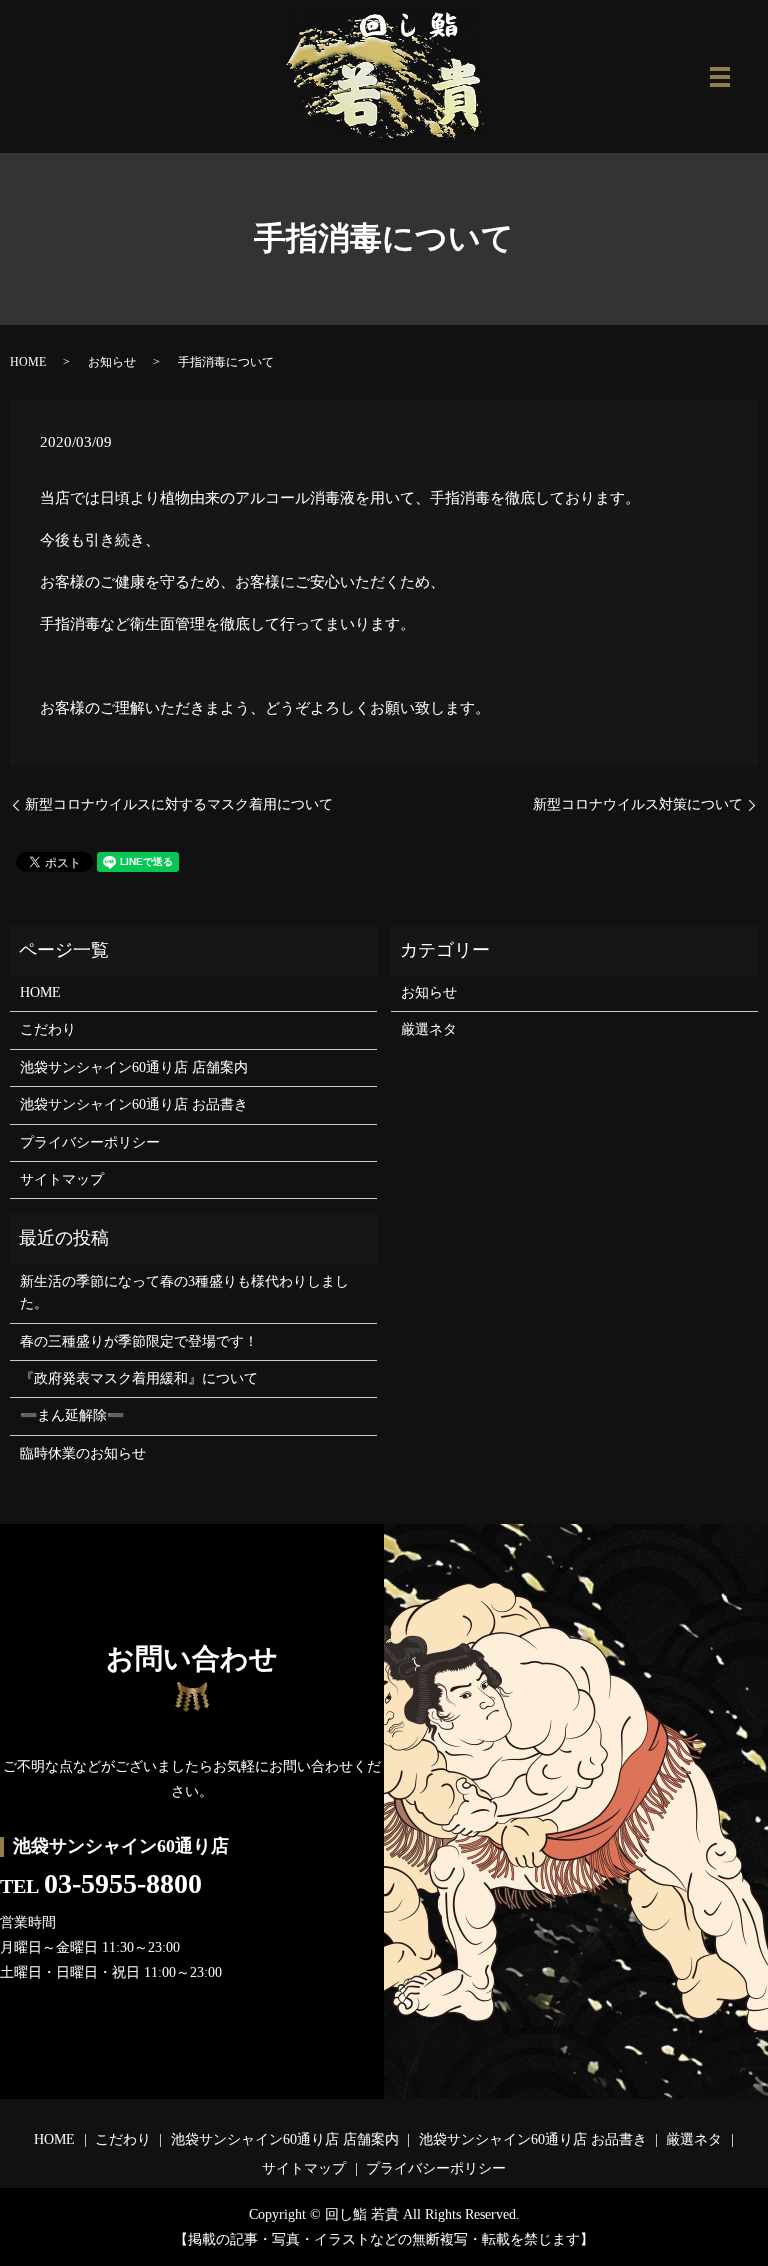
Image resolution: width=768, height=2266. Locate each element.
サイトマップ (62, 1179)
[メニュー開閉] (720, 77)
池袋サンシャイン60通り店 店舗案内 (134, 1067)
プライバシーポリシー (90, 1142)
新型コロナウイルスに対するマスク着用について (179, 804)
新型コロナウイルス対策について (638, 804)
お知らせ (112, 362)
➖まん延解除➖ (72, 1415)
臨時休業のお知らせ (83, 1453)
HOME (28, 362)
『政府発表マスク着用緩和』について (139, 1378)
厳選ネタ (429, 1029)
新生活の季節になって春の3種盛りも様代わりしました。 (184, 1292)
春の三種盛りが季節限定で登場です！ (139, 1341)
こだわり (48, 1029)
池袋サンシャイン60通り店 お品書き (134, 1104)
